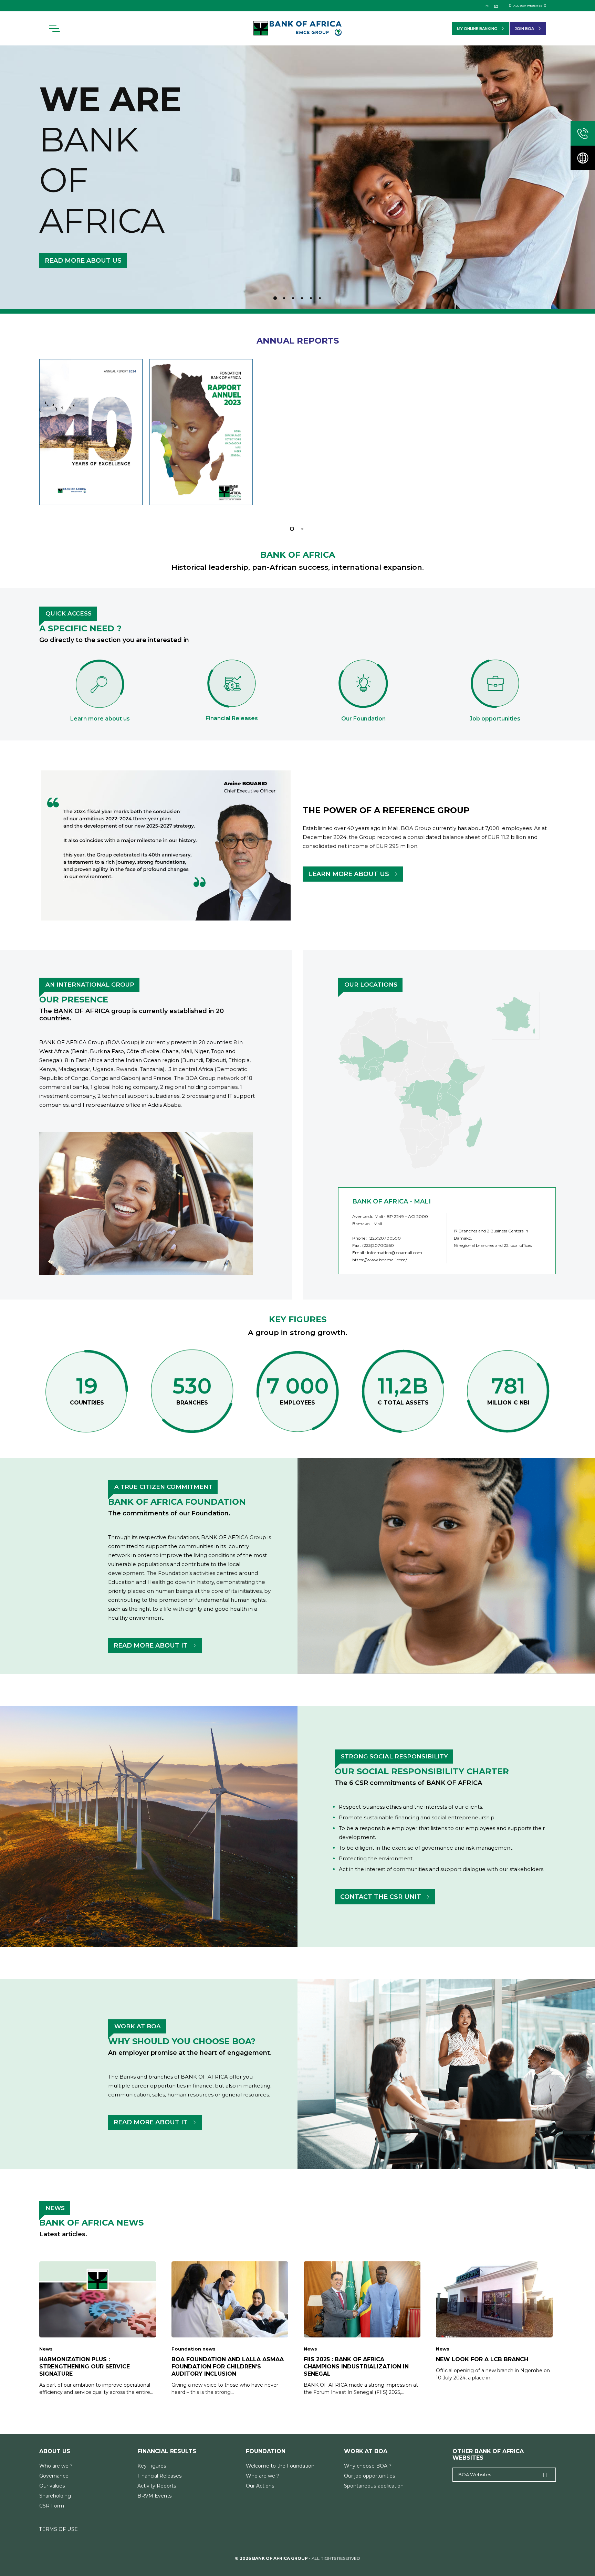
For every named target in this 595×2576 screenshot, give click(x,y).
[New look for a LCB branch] (494, 2321)
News (46, 2349)
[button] (54, 29)
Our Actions (260, 2486)
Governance (54, 2476)
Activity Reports (157, 2486)
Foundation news (194, 2349)
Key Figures (152, 2466)
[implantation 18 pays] (583, 158)
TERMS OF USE (59, 2529)
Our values (52, 2486)
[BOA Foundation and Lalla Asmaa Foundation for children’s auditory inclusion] (230, 2328)
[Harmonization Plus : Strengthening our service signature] (98, 2328)
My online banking (477, 29)
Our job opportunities (370, 2476)
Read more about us (83, 261)
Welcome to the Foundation (280, 2466)
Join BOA (524, 29)
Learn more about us (100, 719)
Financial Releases (160, 2476)
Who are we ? (56, 2466)
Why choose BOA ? (368, 2466)
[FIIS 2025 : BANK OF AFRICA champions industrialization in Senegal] (362, 2328)
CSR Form (52, 2506)
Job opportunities (495, 719)
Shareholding (55, 2496)
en (496, 6)
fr (487, 6)
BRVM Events (155, 2496)
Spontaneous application (374, 2486)
